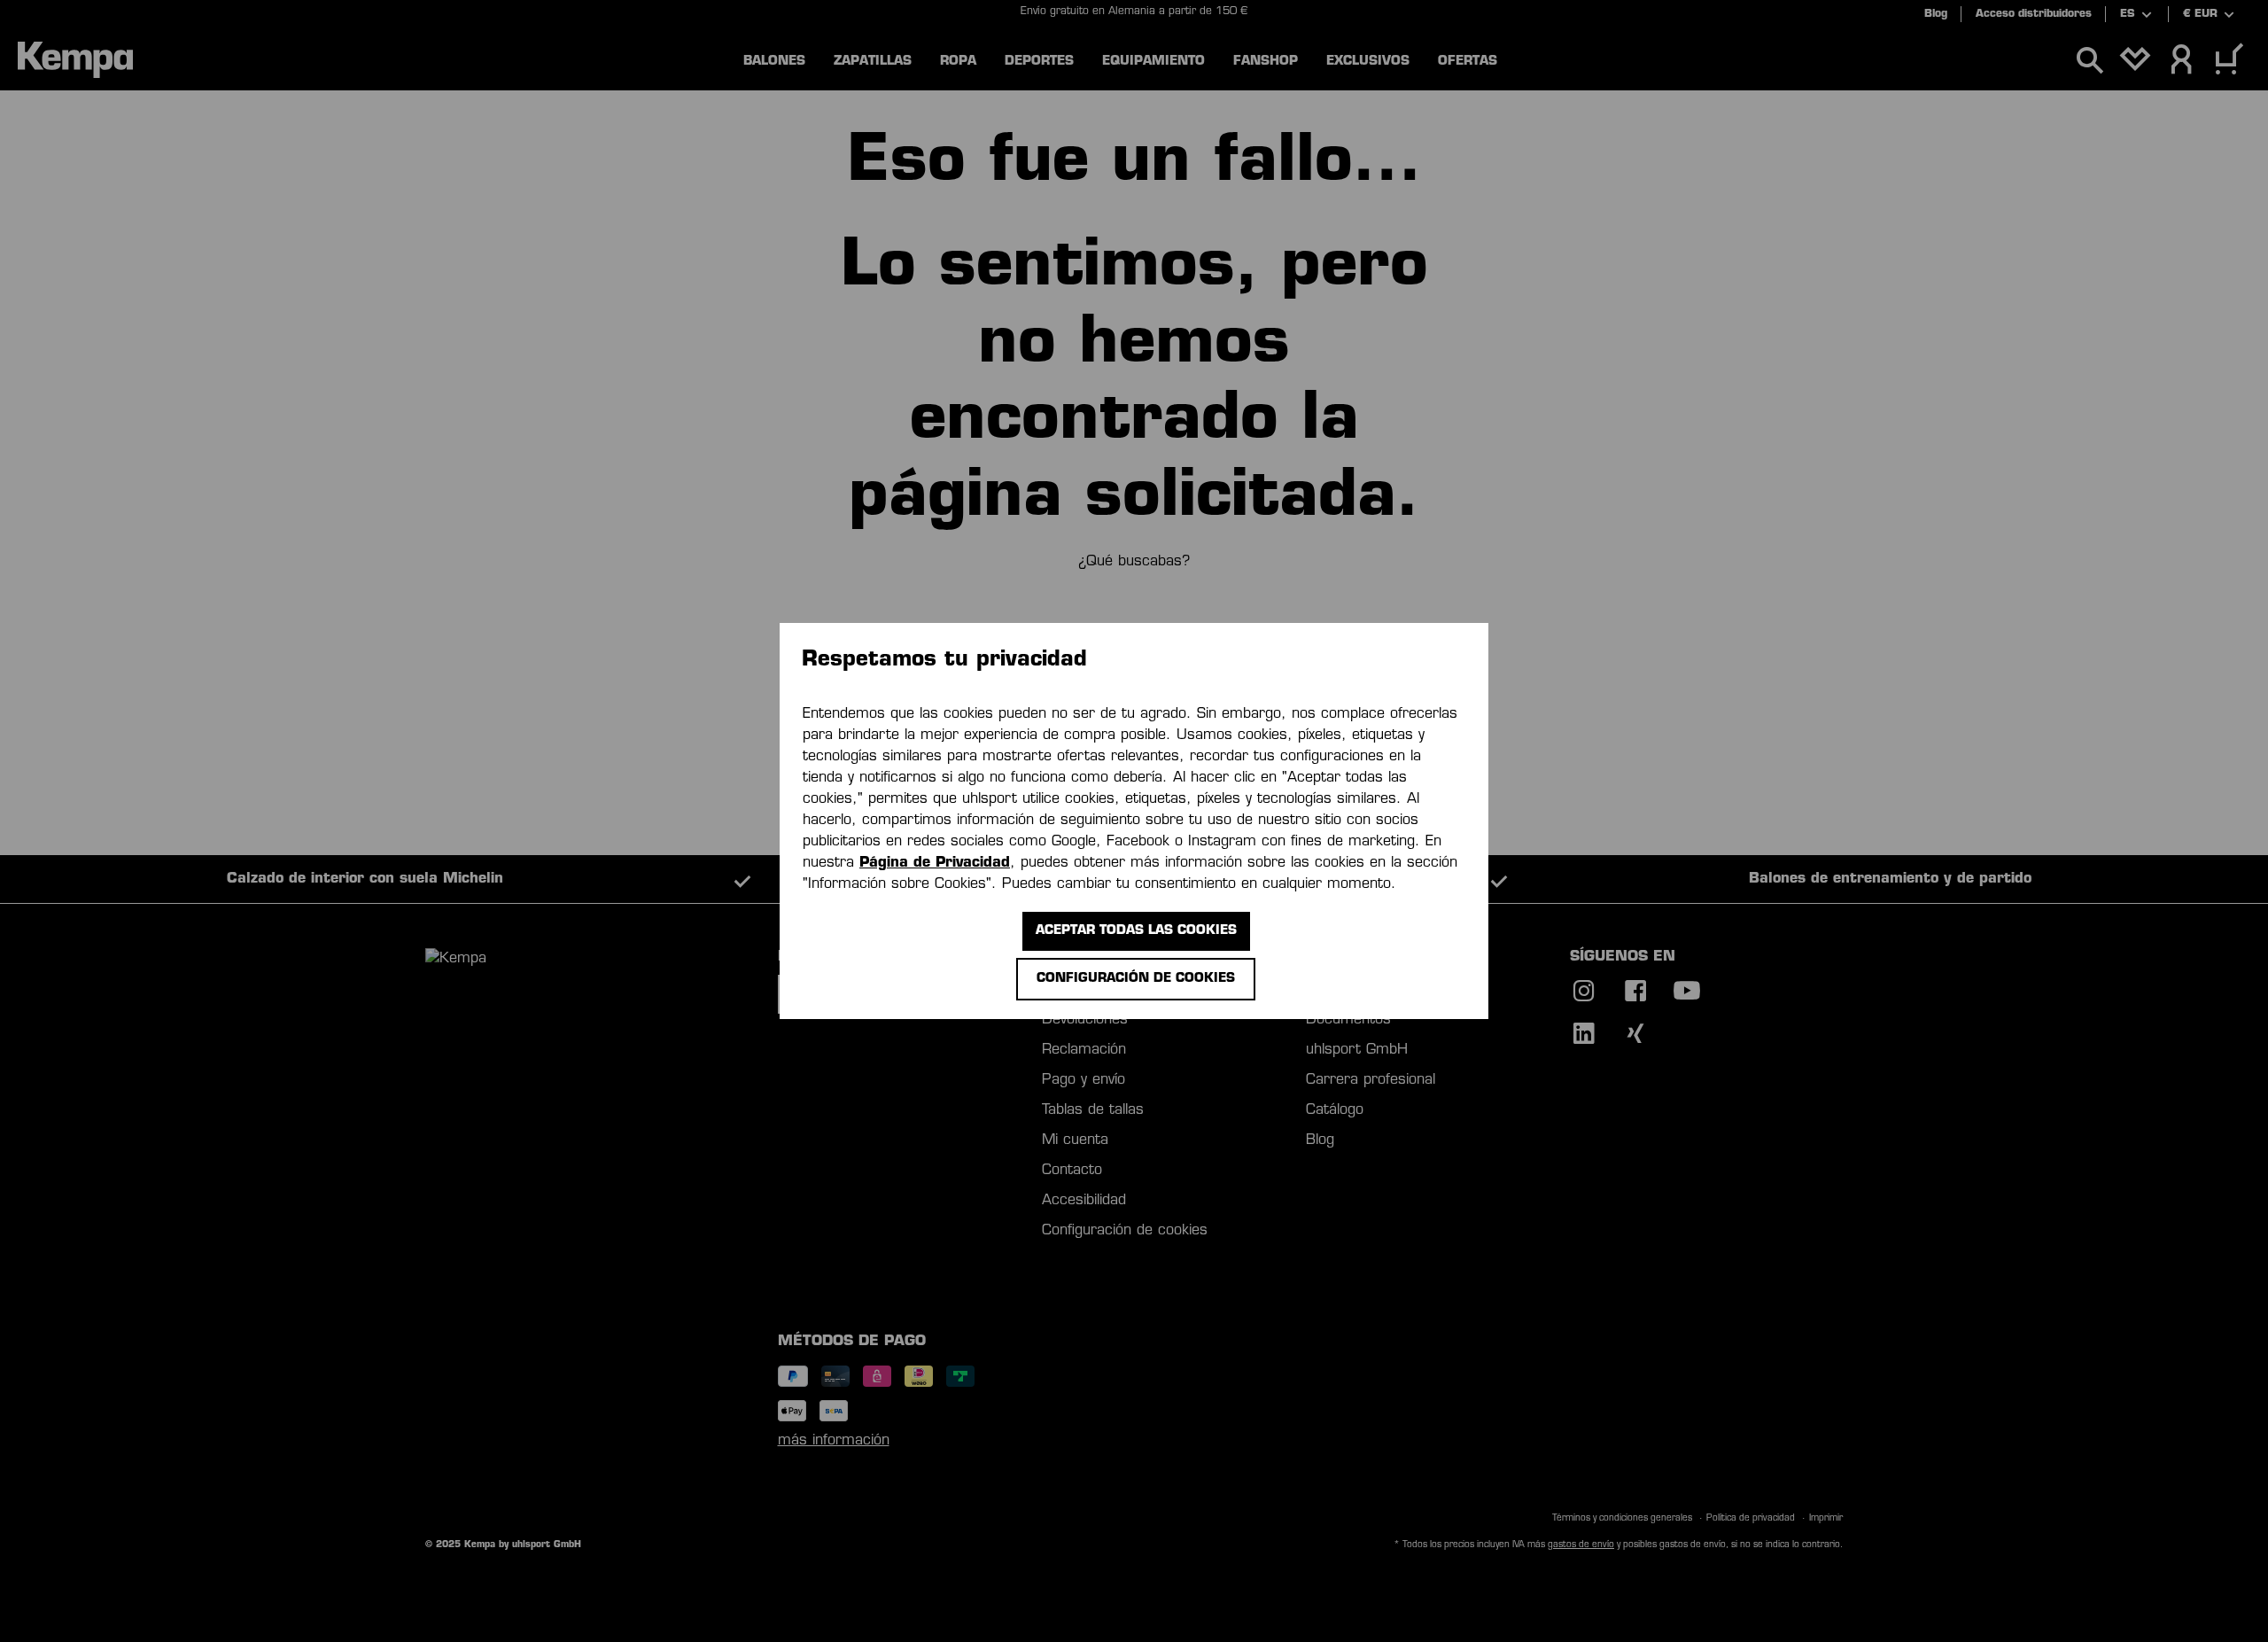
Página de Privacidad (935, 863)
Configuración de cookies (1136, 979)
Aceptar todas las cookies (1136, 931)
